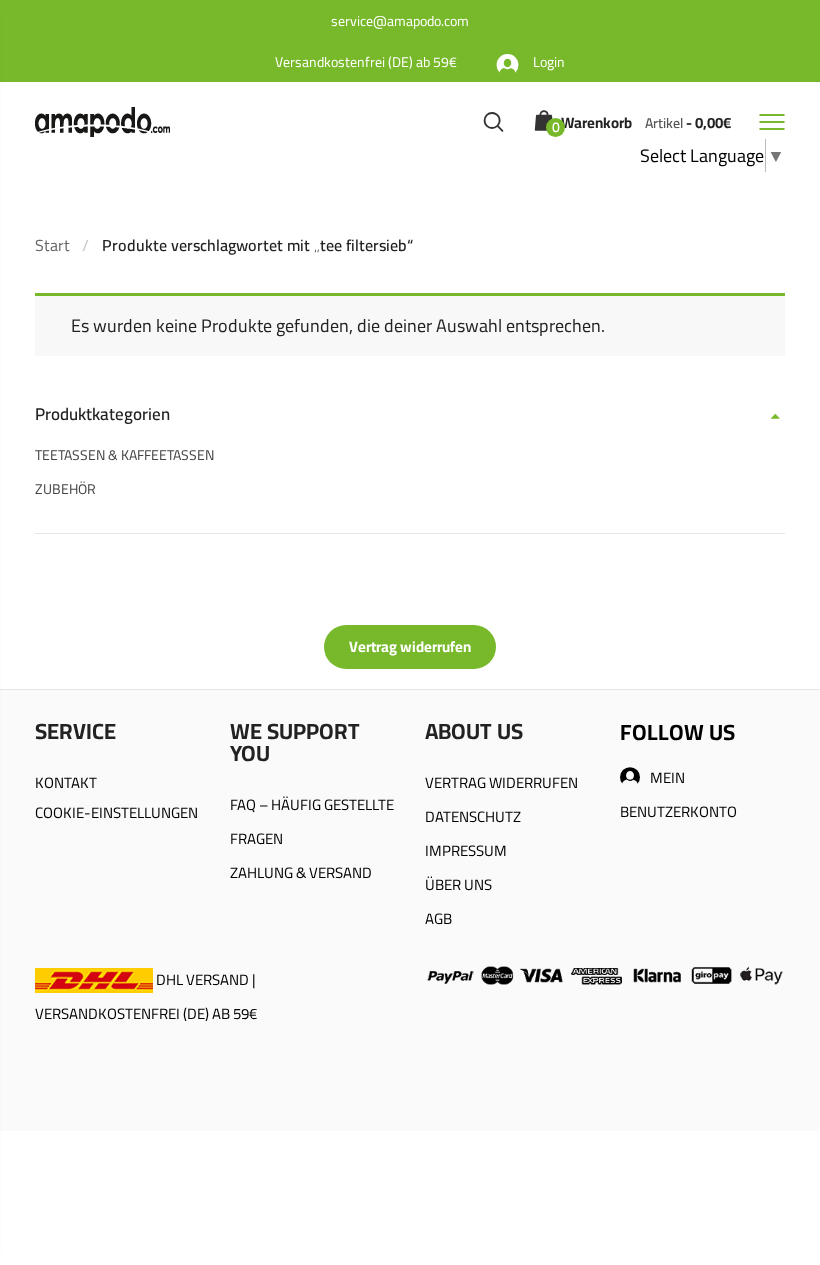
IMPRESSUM (466, 850)
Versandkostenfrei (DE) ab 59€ (366, 62)
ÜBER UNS (458, 884)
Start (52, 245)
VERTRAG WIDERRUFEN (501, 782)
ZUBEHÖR (65, 489)
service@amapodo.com (400, 21)
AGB (438, 918)
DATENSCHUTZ (473, 816)
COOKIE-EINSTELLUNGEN (116, 812)
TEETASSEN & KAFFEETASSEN (124, 455)
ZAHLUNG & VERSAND (301, 872)
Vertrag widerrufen (410, 646)
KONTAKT (66, 782)
